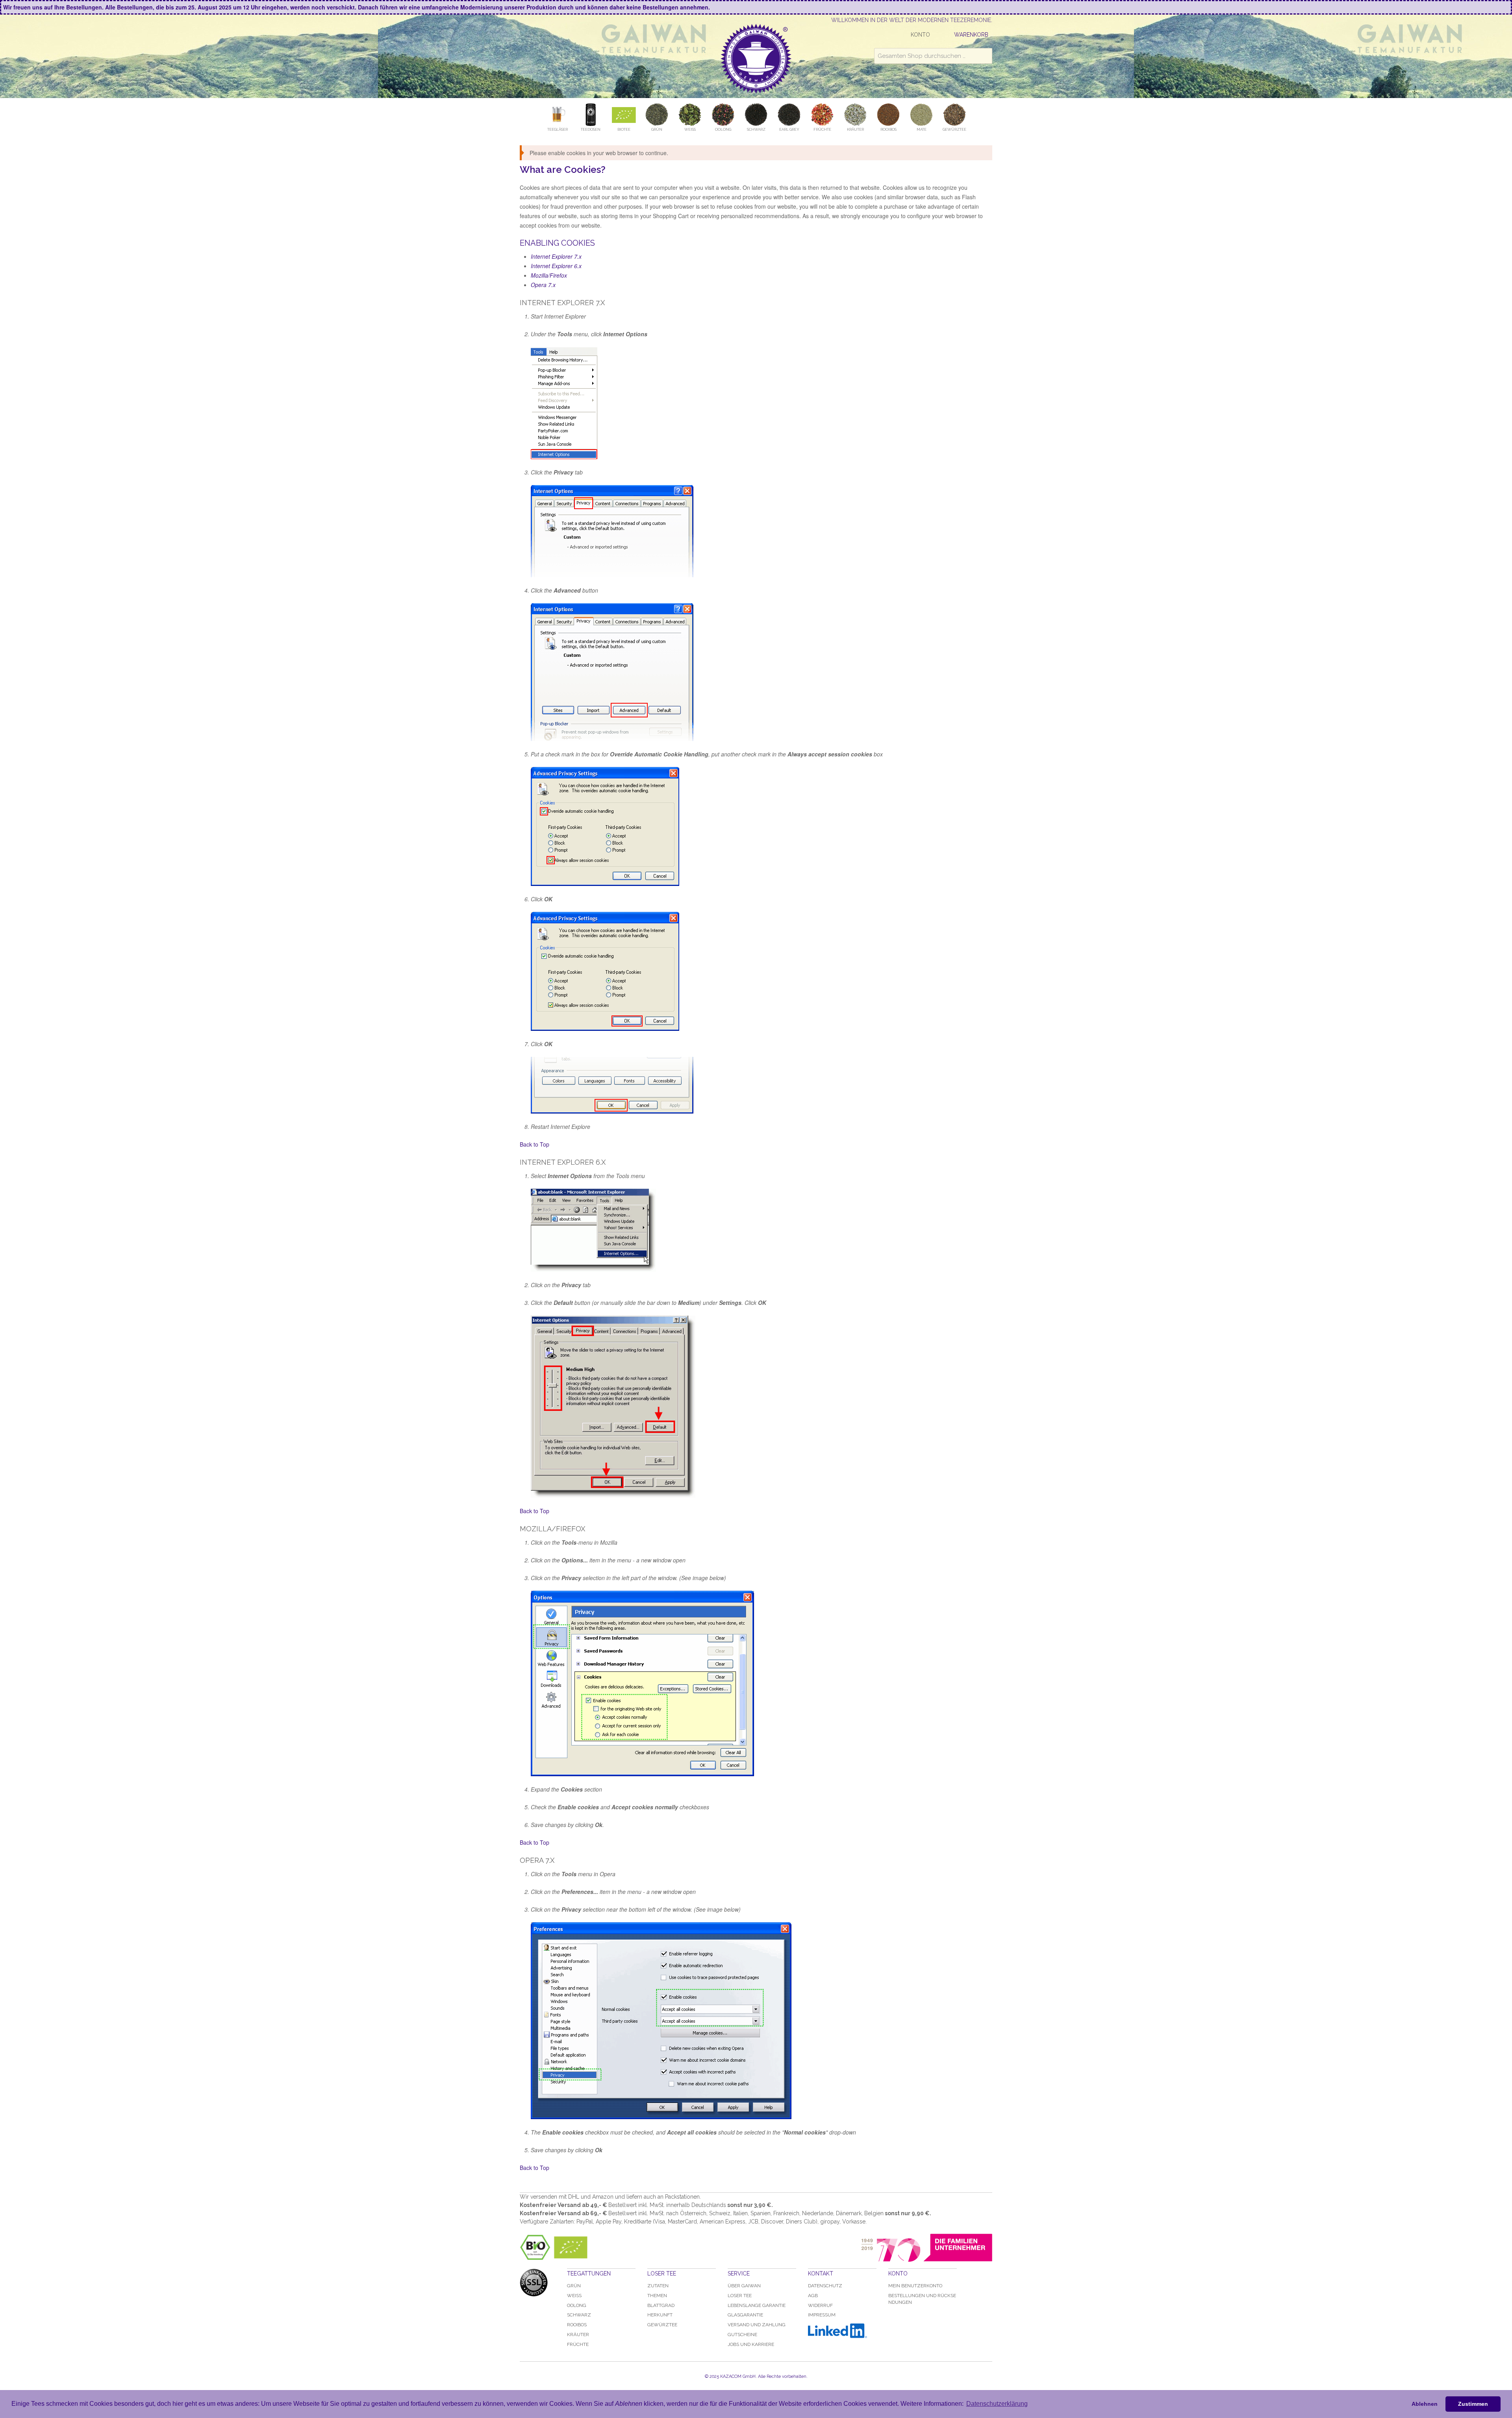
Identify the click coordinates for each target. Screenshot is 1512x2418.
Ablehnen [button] (1425, 2404)
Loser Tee (740, 2296)
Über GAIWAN (744, 2286)
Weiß (574, 2296)
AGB (813, 2296)
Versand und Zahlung (757, 2325)
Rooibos (577, 2325)
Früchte (578, 2344)
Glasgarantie (745, 2315)
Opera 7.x (543, 285)
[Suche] (984, 56)
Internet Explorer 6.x (556, 266)
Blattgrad (661, 2305)
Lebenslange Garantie (757, 2305)
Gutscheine (742, 2335)
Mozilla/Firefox (549, 275)
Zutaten (658, 2286)
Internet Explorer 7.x (556, 256)
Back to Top (535, 1144)
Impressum (822, 2315)
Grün (574, 2286)
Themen (657, 2296)
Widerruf (820, 2305)
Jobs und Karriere (751, 2344)
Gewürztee (662, 2325)
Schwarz (579, 2315)
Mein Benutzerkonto (915, 2286)
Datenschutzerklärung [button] (997, 2404)
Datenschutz (825, 2286)
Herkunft (660, 2315)
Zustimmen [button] (1473, 2404)
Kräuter (578, 2335)
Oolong (577, 2305)
